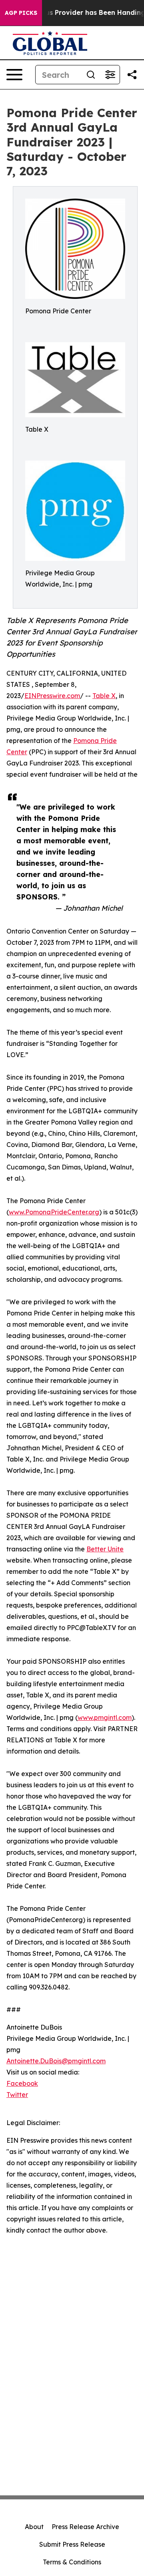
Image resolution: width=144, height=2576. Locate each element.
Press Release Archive (85, 2527)
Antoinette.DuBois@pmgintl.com (56, 2061)
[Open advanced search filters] (110, 75)
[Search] (91, 75)
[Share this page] (132, 75)
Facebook (22, 2083)
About (34, 2527)
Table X (104, 696)
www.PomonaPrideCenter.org (54, 1212)
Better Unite (105, 1549)
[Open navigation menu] (14, 75)
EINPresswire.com (52, 696)
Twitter (17, 2095)
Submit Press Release (72, 2544)
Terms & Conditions (72, 2562)
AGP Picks (21, 13)
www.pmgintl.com (105, 1717)
